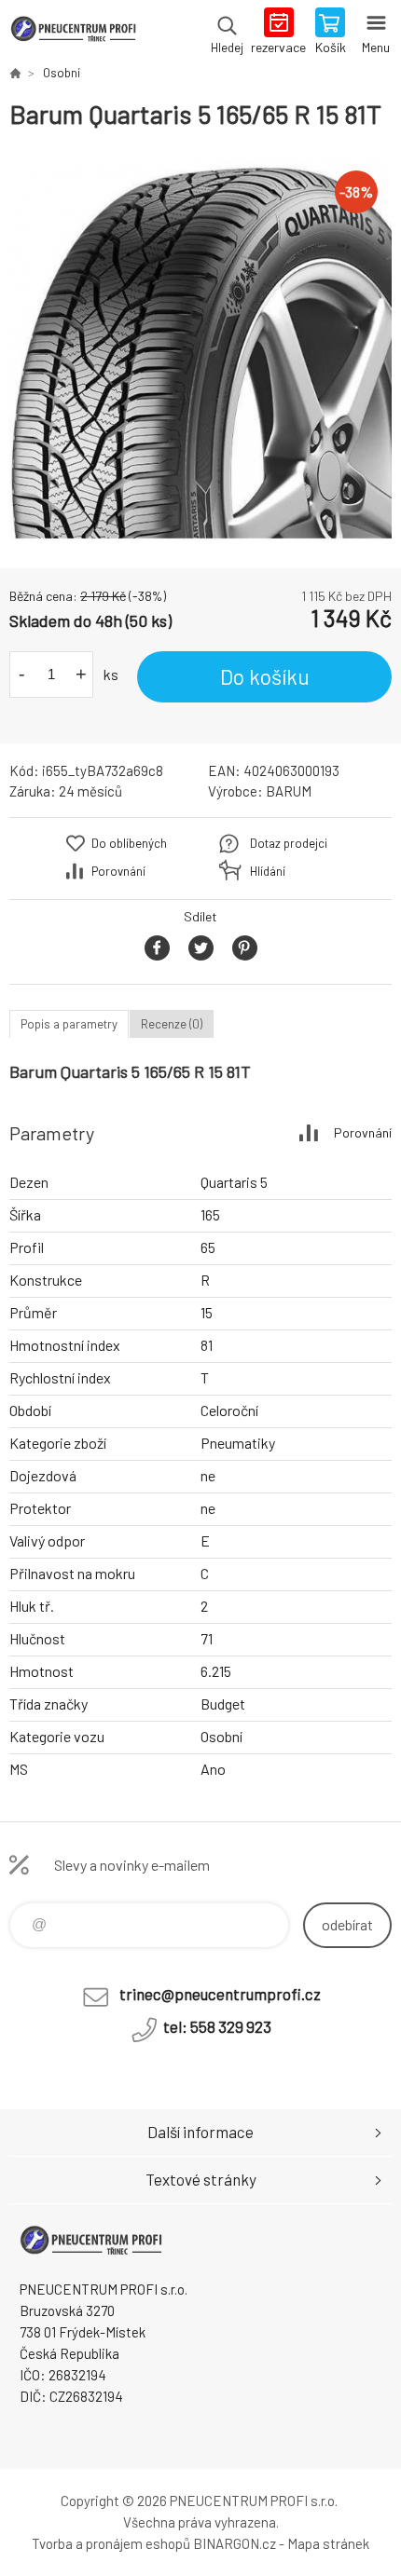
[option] (200, 349)
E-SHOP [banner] (73, 33)
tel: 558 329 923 (217, 2026)
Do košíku (265, 676)
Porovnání (118, 871)
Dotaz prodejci (289, 843)
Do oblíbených (129, 843)
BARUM (289, 791)
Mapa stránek (328, 2543)
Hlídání (268, 871)
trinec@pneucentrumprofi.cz (220, 1994)
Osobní (62, 73)
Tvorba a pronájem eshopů (111, 2543)
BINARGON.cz (235, 2543)
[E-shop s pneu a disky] (15, 73)
